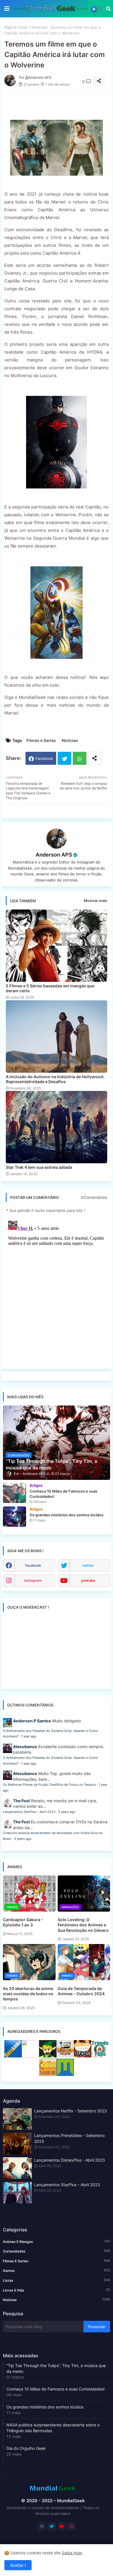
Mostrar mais (95, 901)
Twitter (64, 758)
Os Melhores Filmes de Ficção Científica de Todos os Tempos (49, 1785)
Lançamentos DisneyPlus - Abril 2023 (70, 2160)
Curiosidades (57, 2251)
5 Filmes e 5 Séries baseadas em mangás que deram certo (50, 988)
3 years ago (67, 1812)
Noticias (39, 27)
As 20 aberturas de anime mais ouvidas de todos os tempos (28, 1994)
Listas (57, 2280)
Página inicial (16, 27)
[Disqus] (57, 1291)
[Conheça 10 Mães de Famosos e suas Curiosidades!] (14, 1493)
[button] (108, 9)
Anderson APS (54, 855)
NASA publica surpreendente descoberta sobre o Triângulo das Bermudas (53, 2428)
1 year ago (29, 1736)
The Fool (21, 1801)
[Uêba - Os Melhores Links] (48, 2074)
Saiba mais (72, 2553)
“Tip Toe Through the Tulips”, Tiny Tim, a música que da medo (56, 2368)
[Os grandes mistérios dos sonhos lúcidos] (14, 1517)
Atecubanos (25, 1747)
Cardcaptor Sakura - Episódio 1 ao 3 (23, 1922)
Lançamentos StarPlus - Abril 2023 (29, 1812)
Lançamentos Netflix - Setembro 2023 (71, 2111)
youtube (88, 1580)
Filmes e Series (41, 740)
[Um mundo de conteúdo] (48, 2056)
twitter (88, 1565)
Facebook (44, 758)
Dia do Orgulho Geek (26, 2448)
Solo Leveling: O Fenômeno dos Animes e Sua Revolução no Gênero (83, 1925)
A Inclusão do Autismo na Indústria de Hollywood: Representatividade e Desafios (55, 1079)
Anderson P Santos (32, 1721)
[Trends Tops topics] (100, 2056)
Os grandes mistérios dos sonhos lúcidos (45, 2407)
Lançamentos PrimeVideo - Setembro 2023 (69, 2138)
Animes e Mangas (57, 2241)
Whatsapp (80, 758)
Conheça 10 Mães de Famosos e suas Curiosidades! (55, 2389)
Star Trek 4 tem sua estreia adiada (39, 1167)
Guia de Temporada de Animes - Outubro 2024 (81, 1991)
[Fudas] (83, 2056)
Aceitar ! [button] (18, 2565)
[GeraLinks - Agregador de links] (13, 2056)
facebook (33, 1565)
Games (57, 2270)
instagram (33, 1580)
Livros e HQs (57, 2290)
